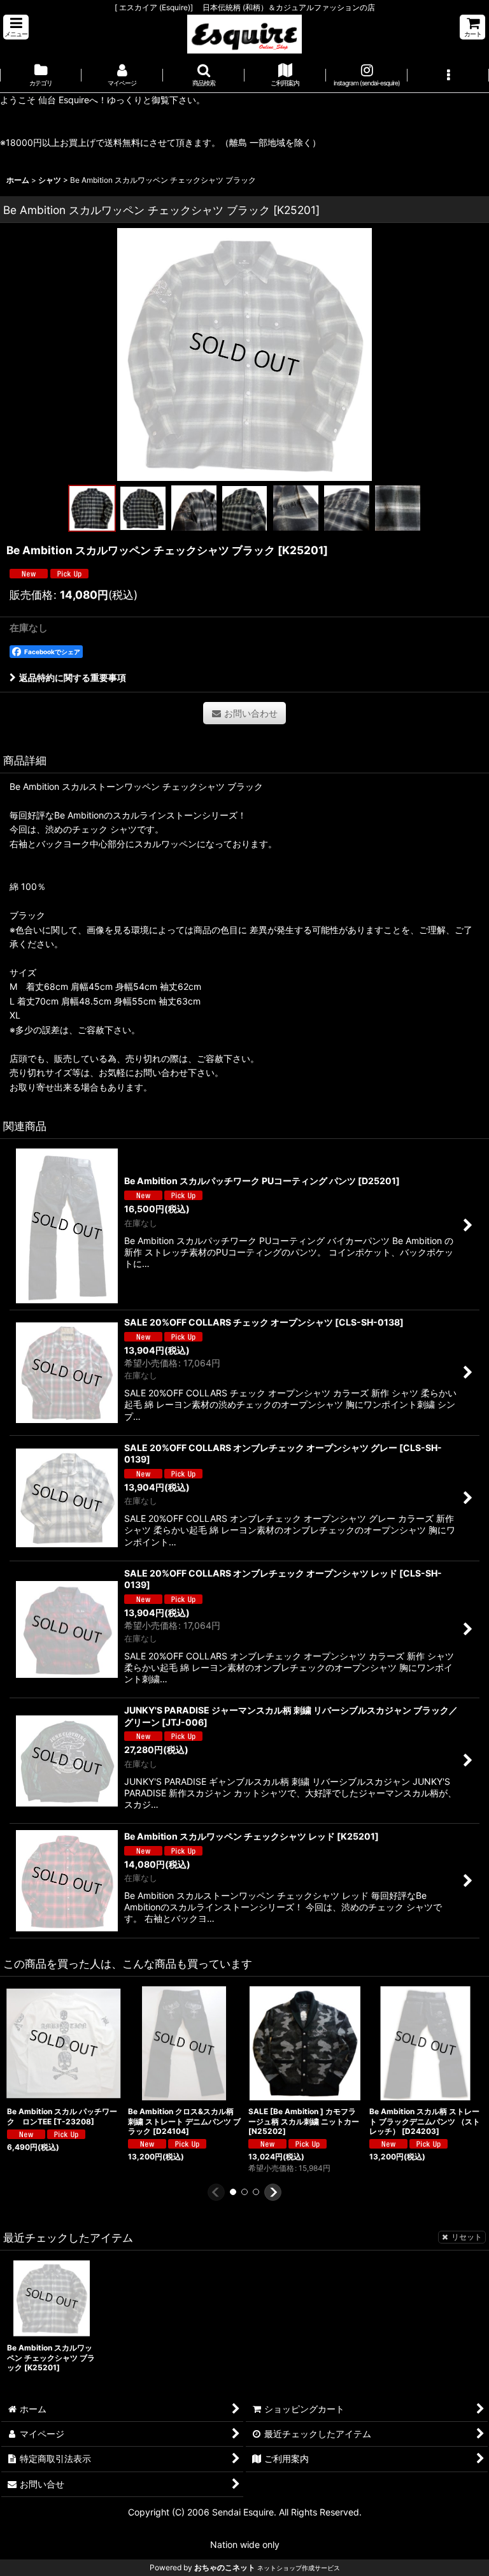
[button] (16, 27)
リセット (467, 2237)
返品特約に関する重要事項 (73, 677)
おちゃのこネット (225, 2567)
